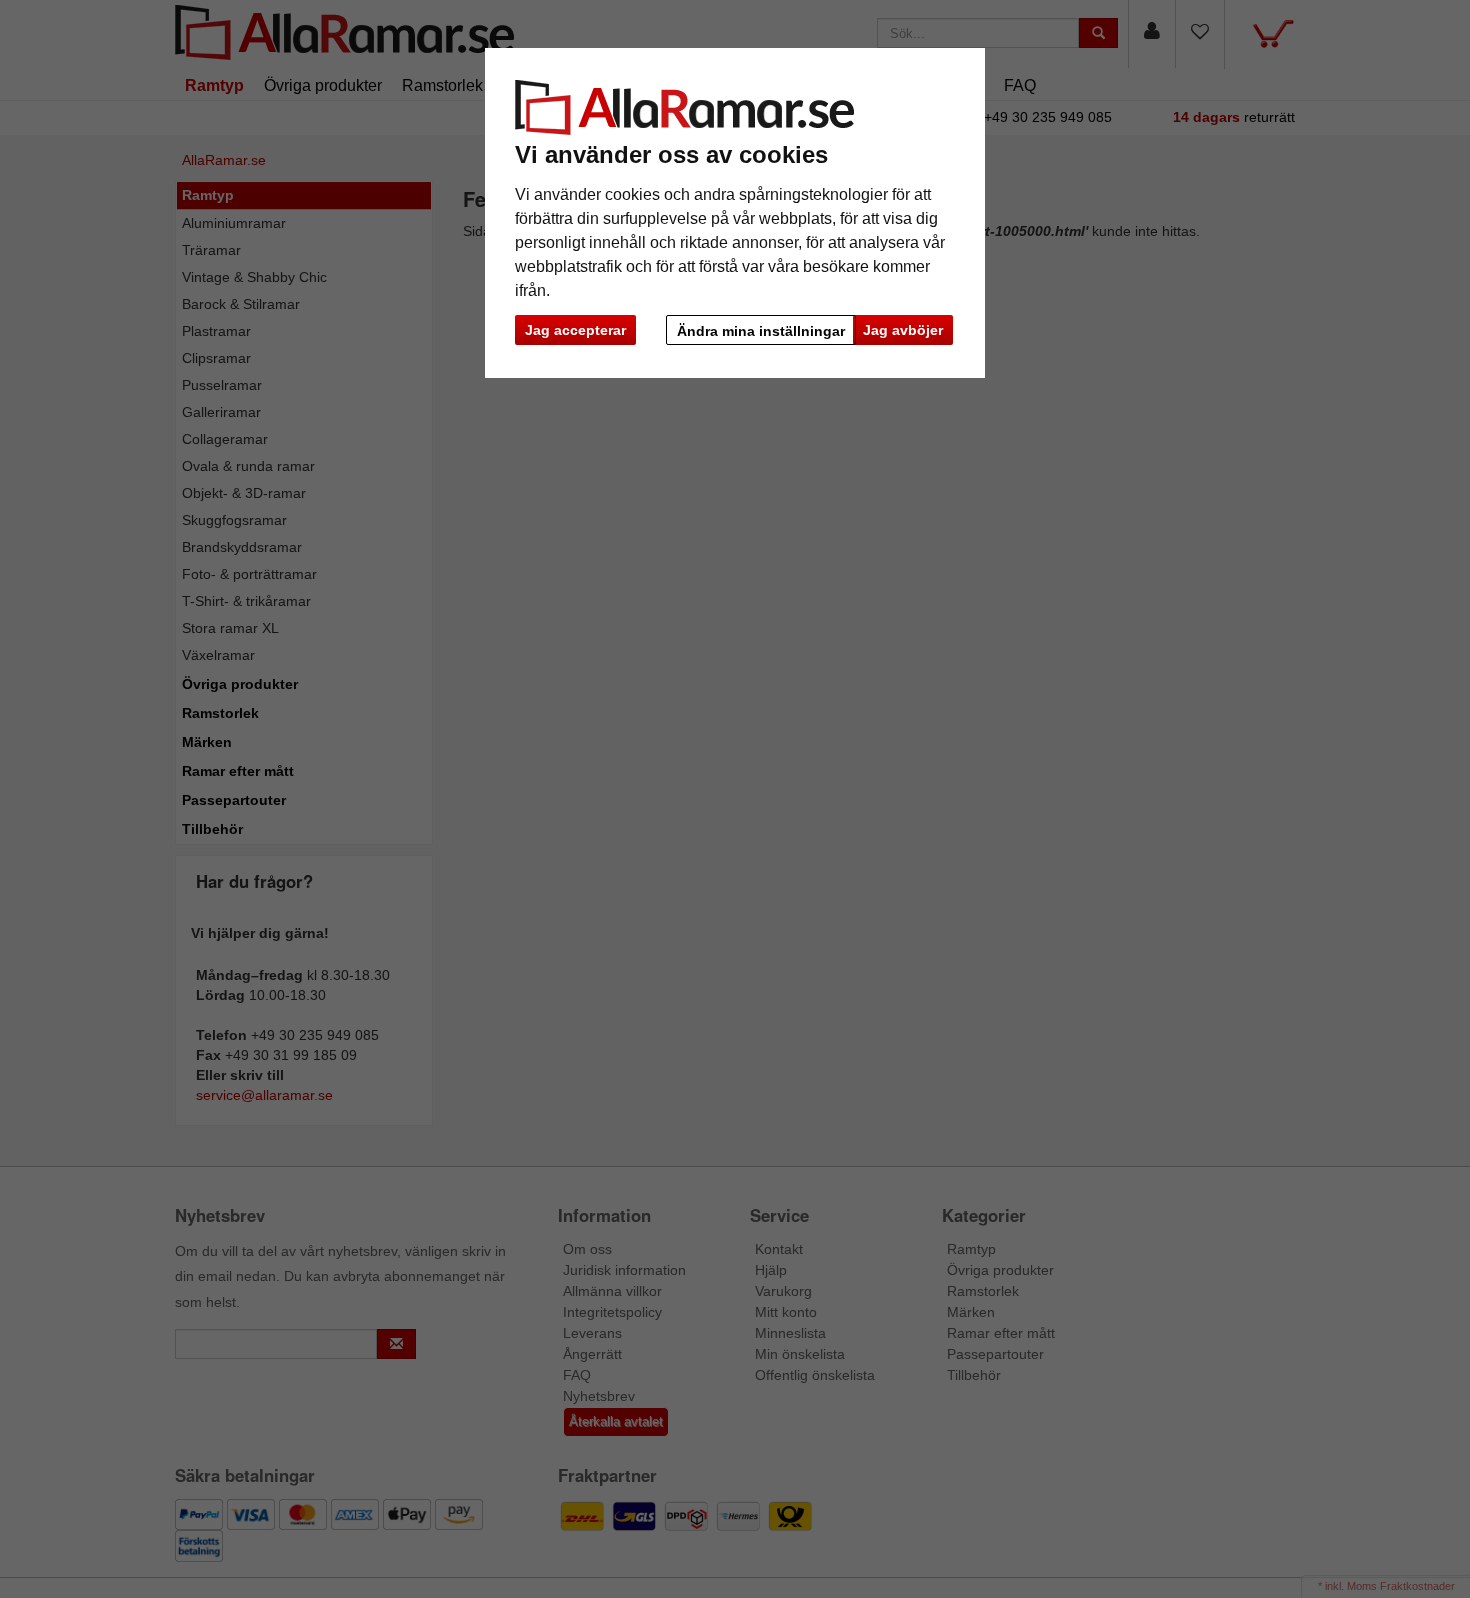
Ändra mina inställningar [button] (761, 331)
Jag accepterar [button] (575, 330)
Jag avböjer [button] (903, 330)
